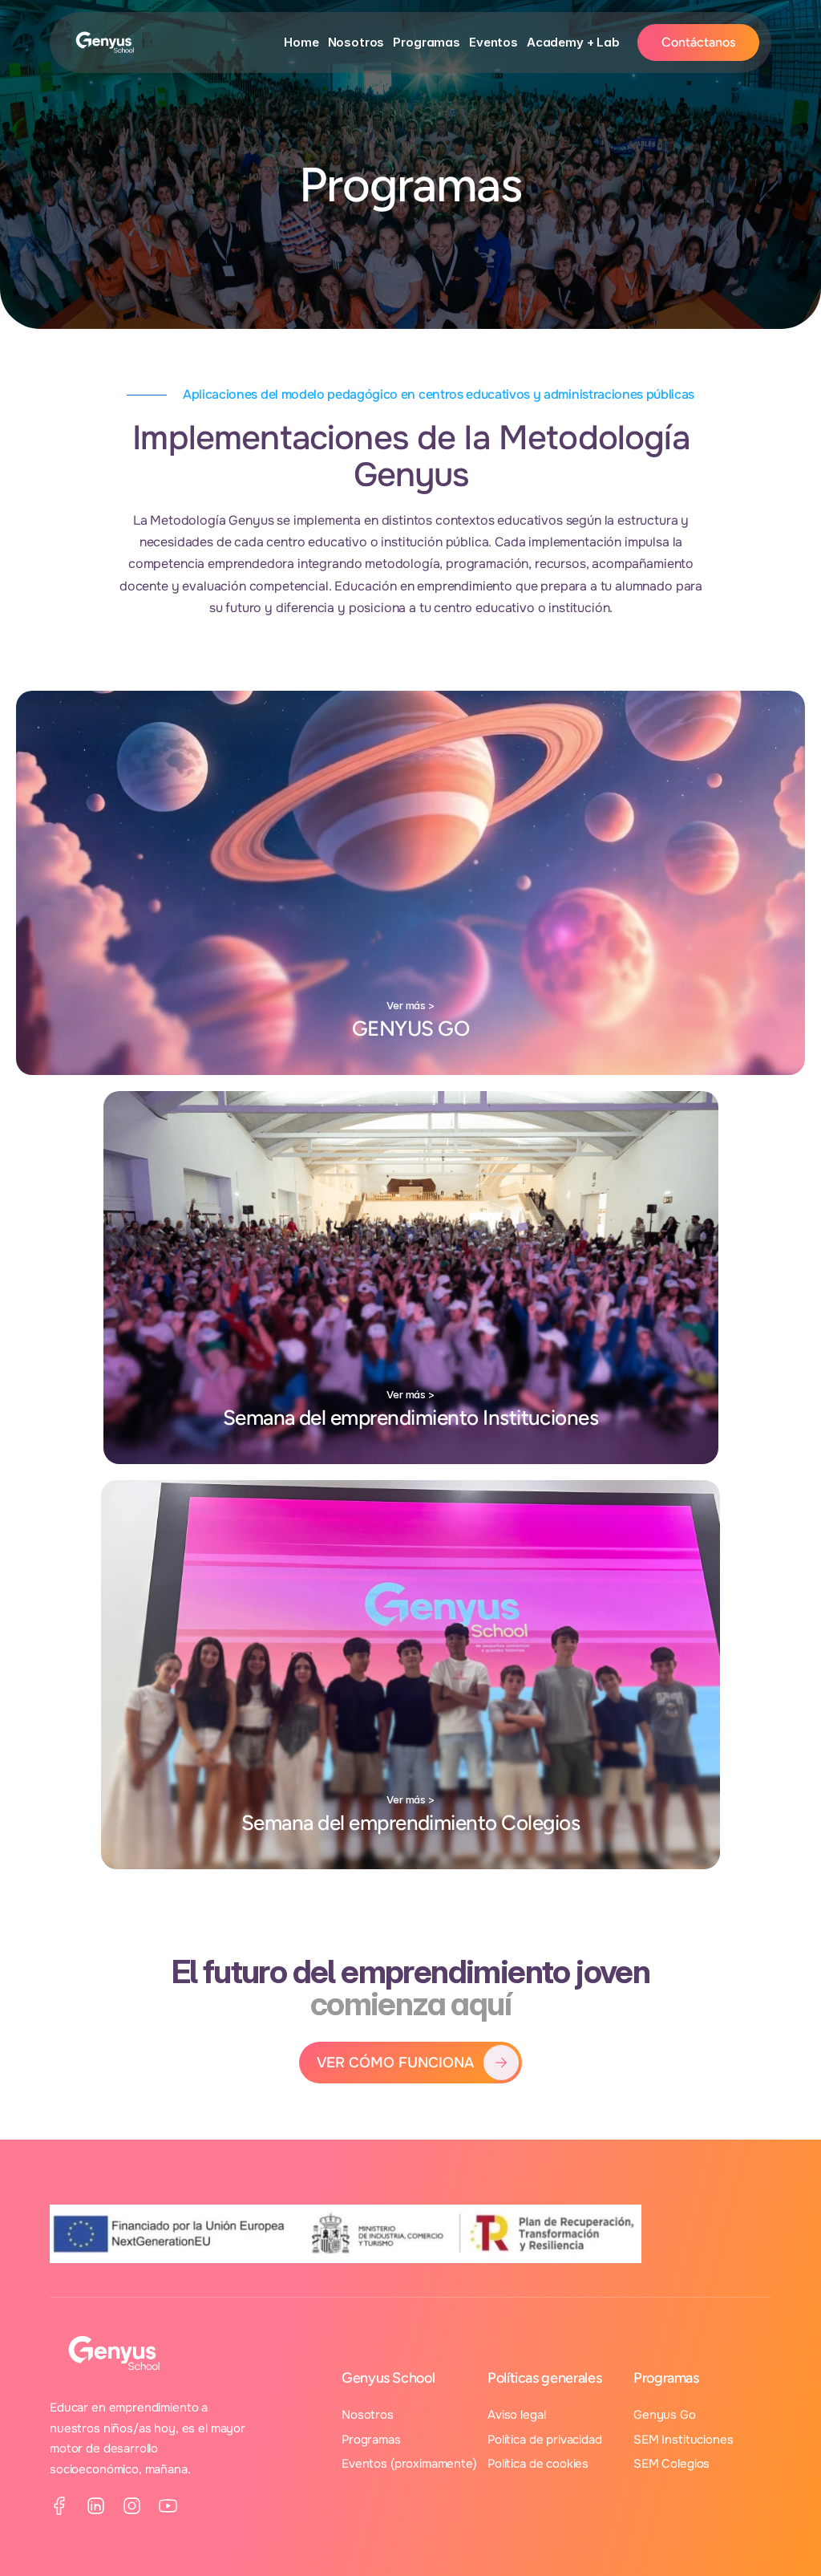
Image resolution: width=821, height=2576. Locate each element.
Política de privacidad (545, 2440)
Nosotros (356, 42)
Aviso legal (516, 2415)
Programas (427, 42)
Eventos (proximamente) (409, 2464)
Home (301, 42)
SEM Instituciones (683, 2440)
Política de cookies (538, 2464)
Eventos (493, 42)
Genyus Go (665, 2415)
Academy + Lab (573, 42)
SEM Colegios (671, 2464)
